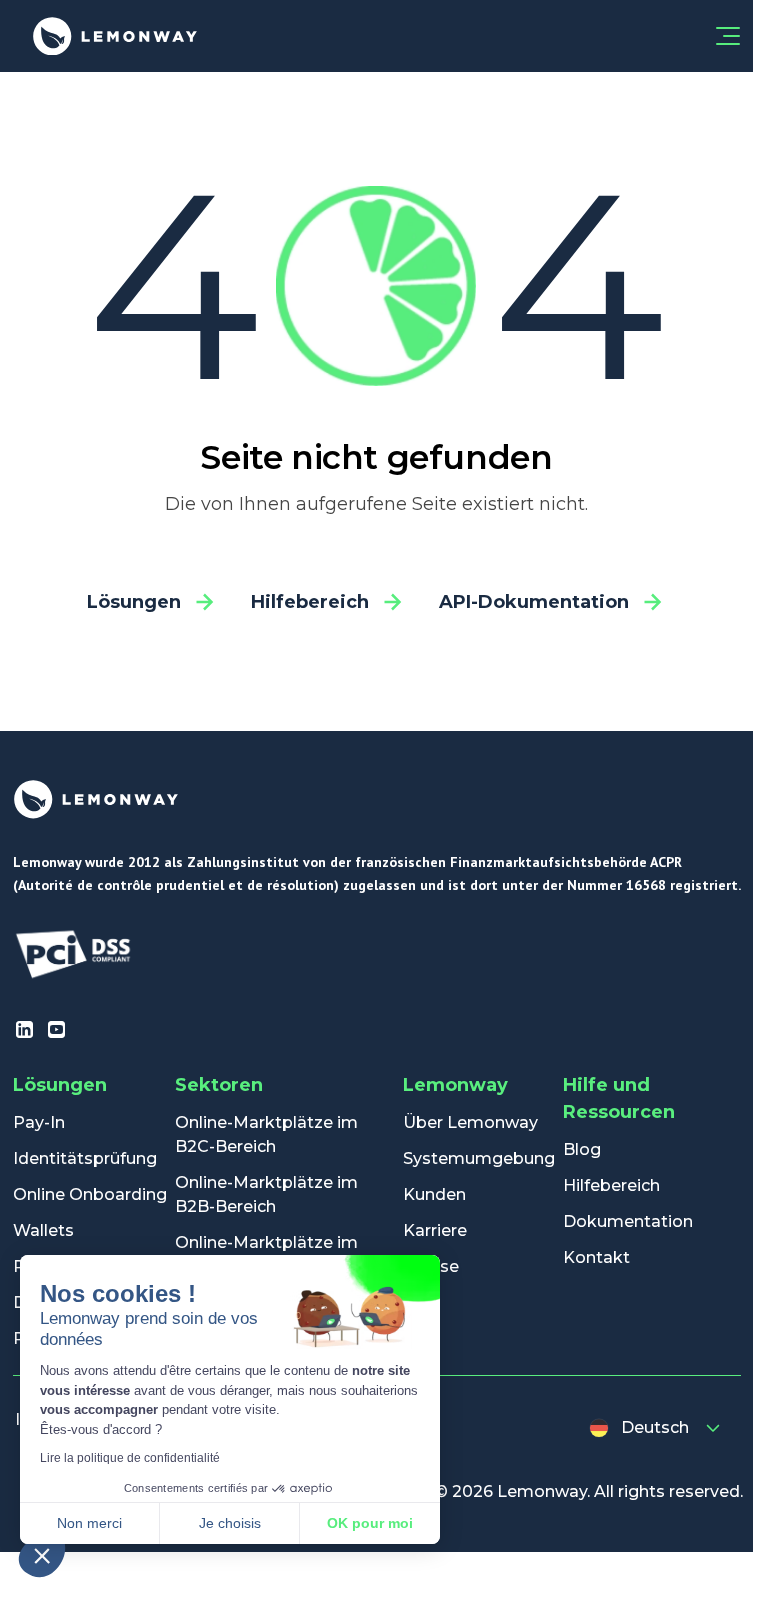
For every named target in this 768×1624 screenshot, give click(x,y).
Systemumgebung (479, 1158)
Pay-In (39, 1122)
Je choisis (230, 1523)
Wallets (43, 1230)
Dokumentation (628, 1221)
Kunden (434, 1194)
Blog (582, 1149)
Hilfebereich (611, 1185)
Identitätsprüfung (85, 1158)
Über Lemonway (470, 1122)
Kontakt (596, 1257)
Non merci (89, 1523)
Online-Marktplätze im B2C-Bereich (266, 1134)
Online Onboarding (90, 1194)
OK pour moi (370, 1523)
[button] (42, 1555)
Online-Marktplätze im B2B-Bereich (266, 1194)
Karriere (435, 1230)
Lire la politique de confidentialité (130, 1458)
